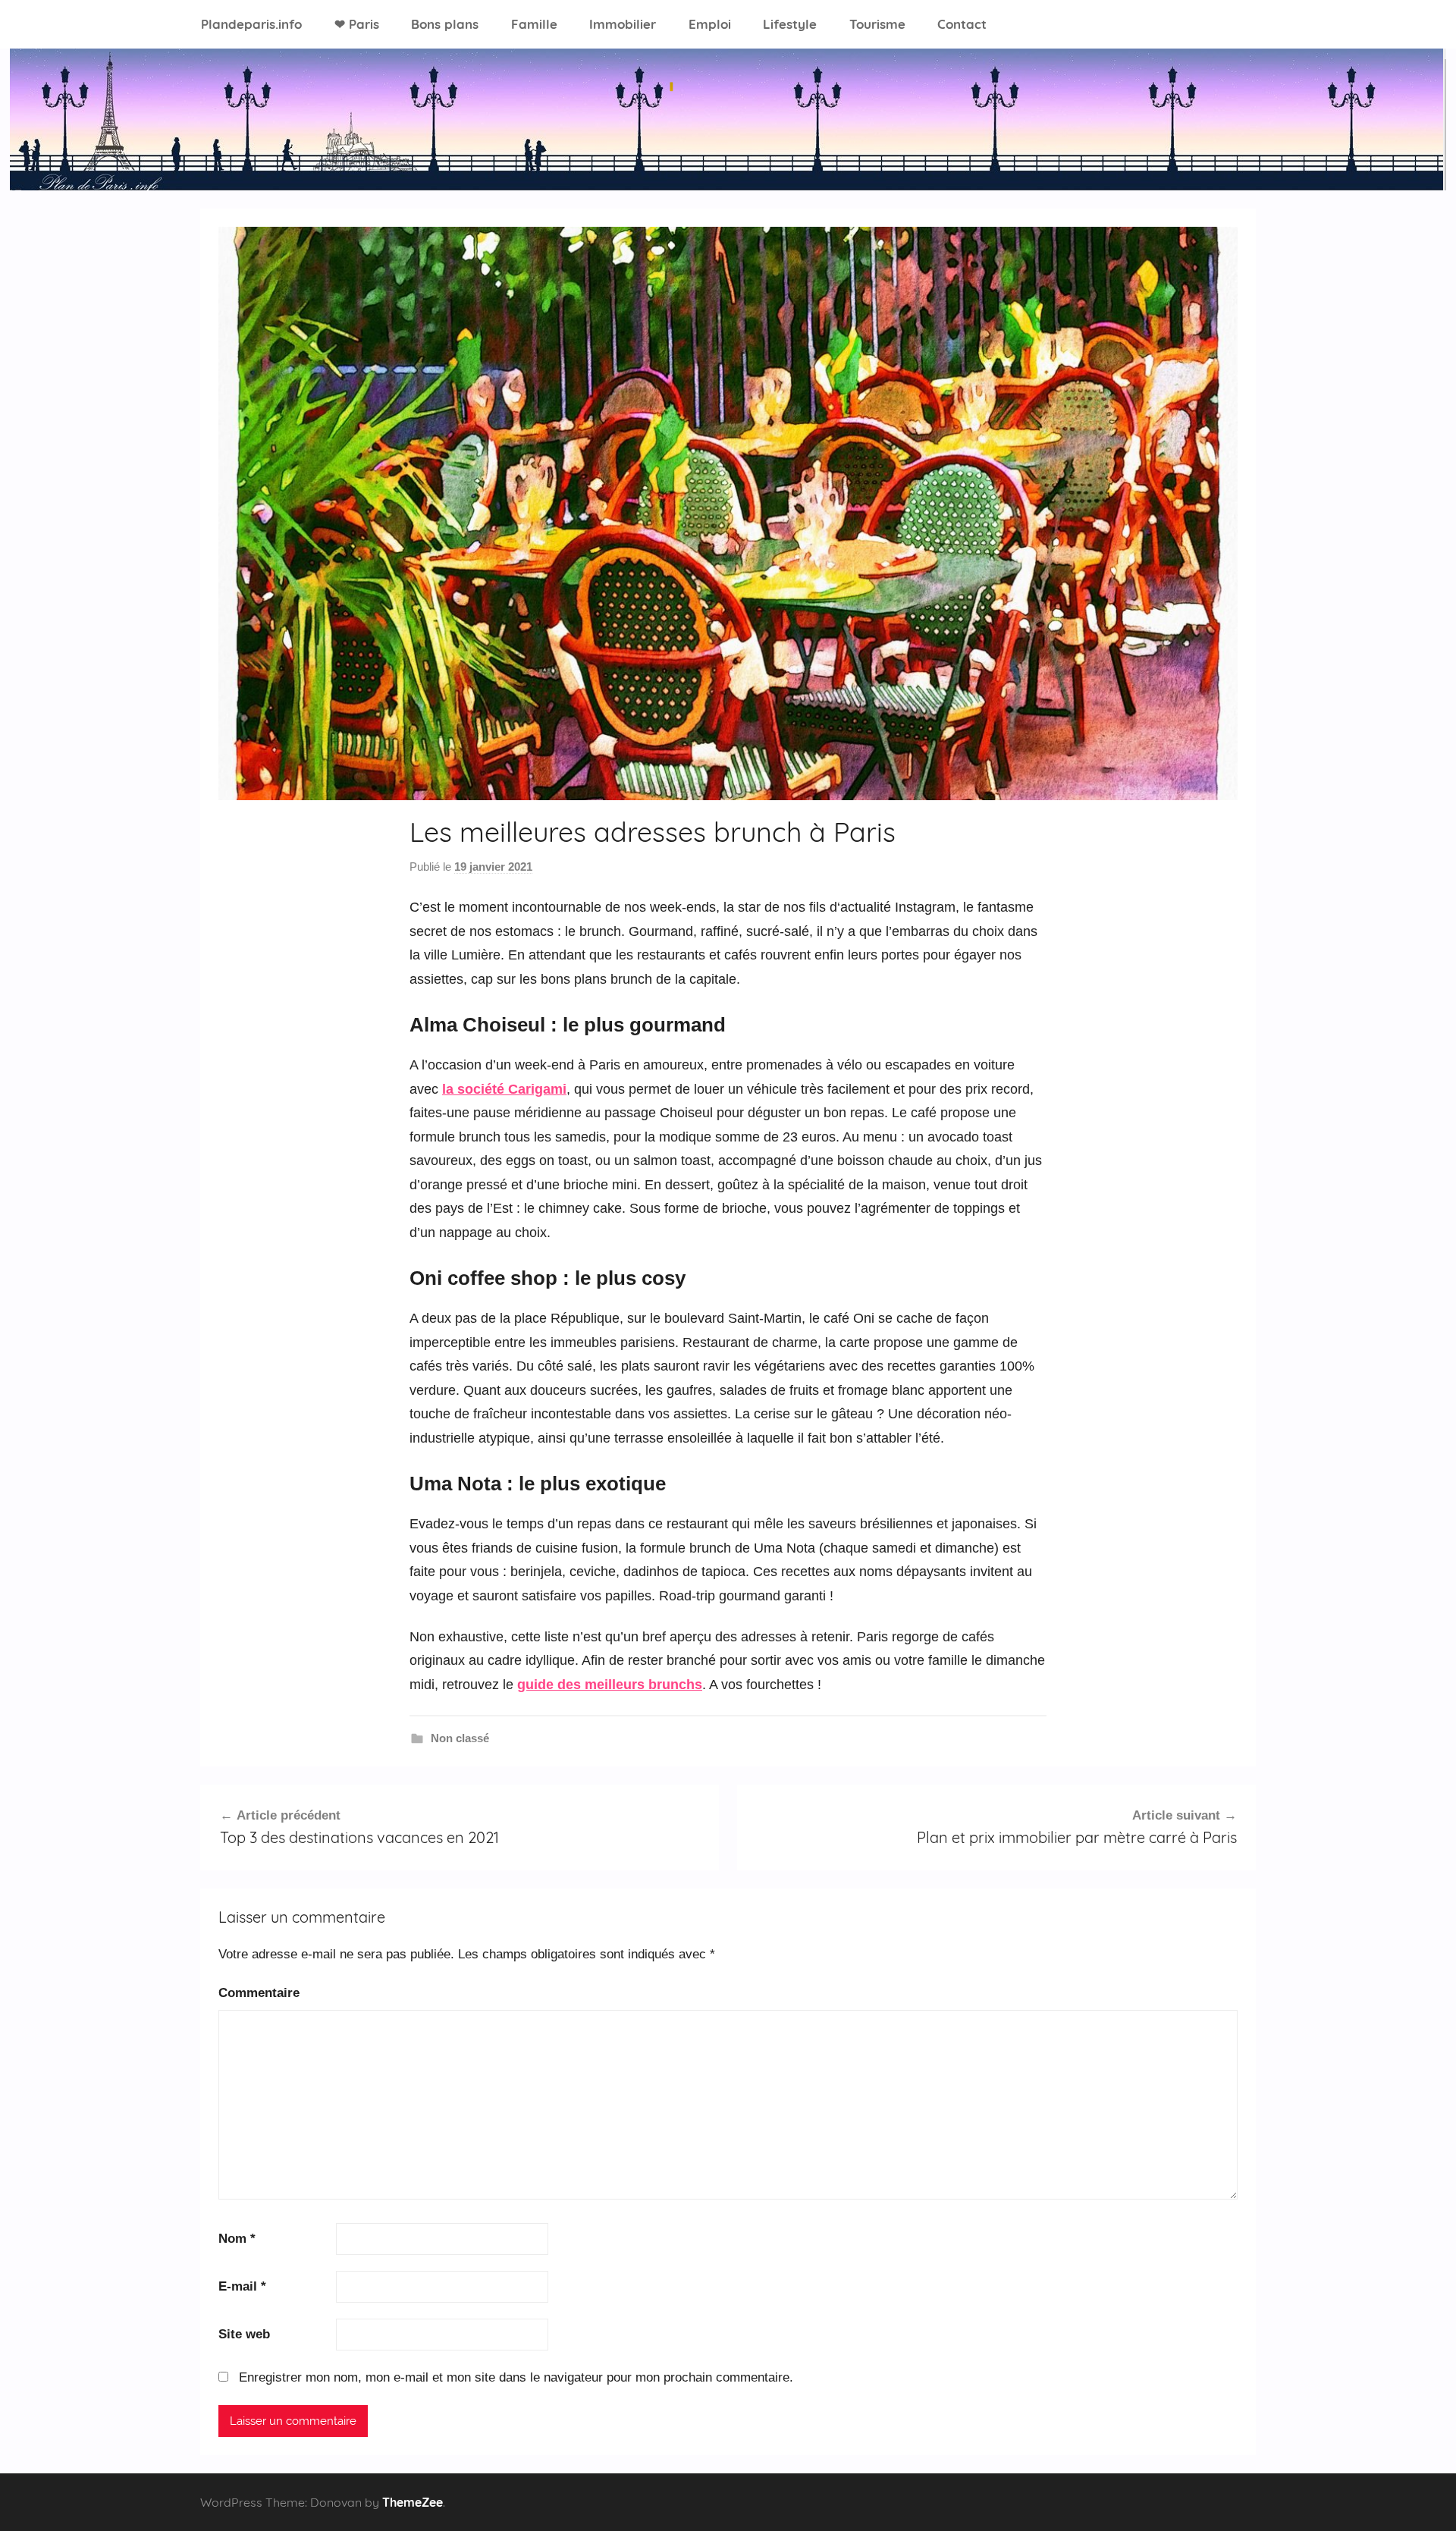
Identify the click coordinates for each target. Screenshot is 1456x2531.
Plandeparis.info (251, 24)
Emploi (710, 24)
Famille (534, 24)
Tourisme (877, 24)
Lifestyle (790, 24)
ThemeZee (413, 2502)
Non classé (460, 1738)
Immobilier (623, 24)
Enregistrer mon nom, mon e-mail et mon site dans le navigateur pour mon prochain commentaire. (516, 2377)
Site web (244, 2334)
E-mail (242, 2286)
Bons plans (445, 24)
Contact (962, 24)
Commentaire (259, 1993)
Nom (237, 2239)
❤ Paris (357, 24)
